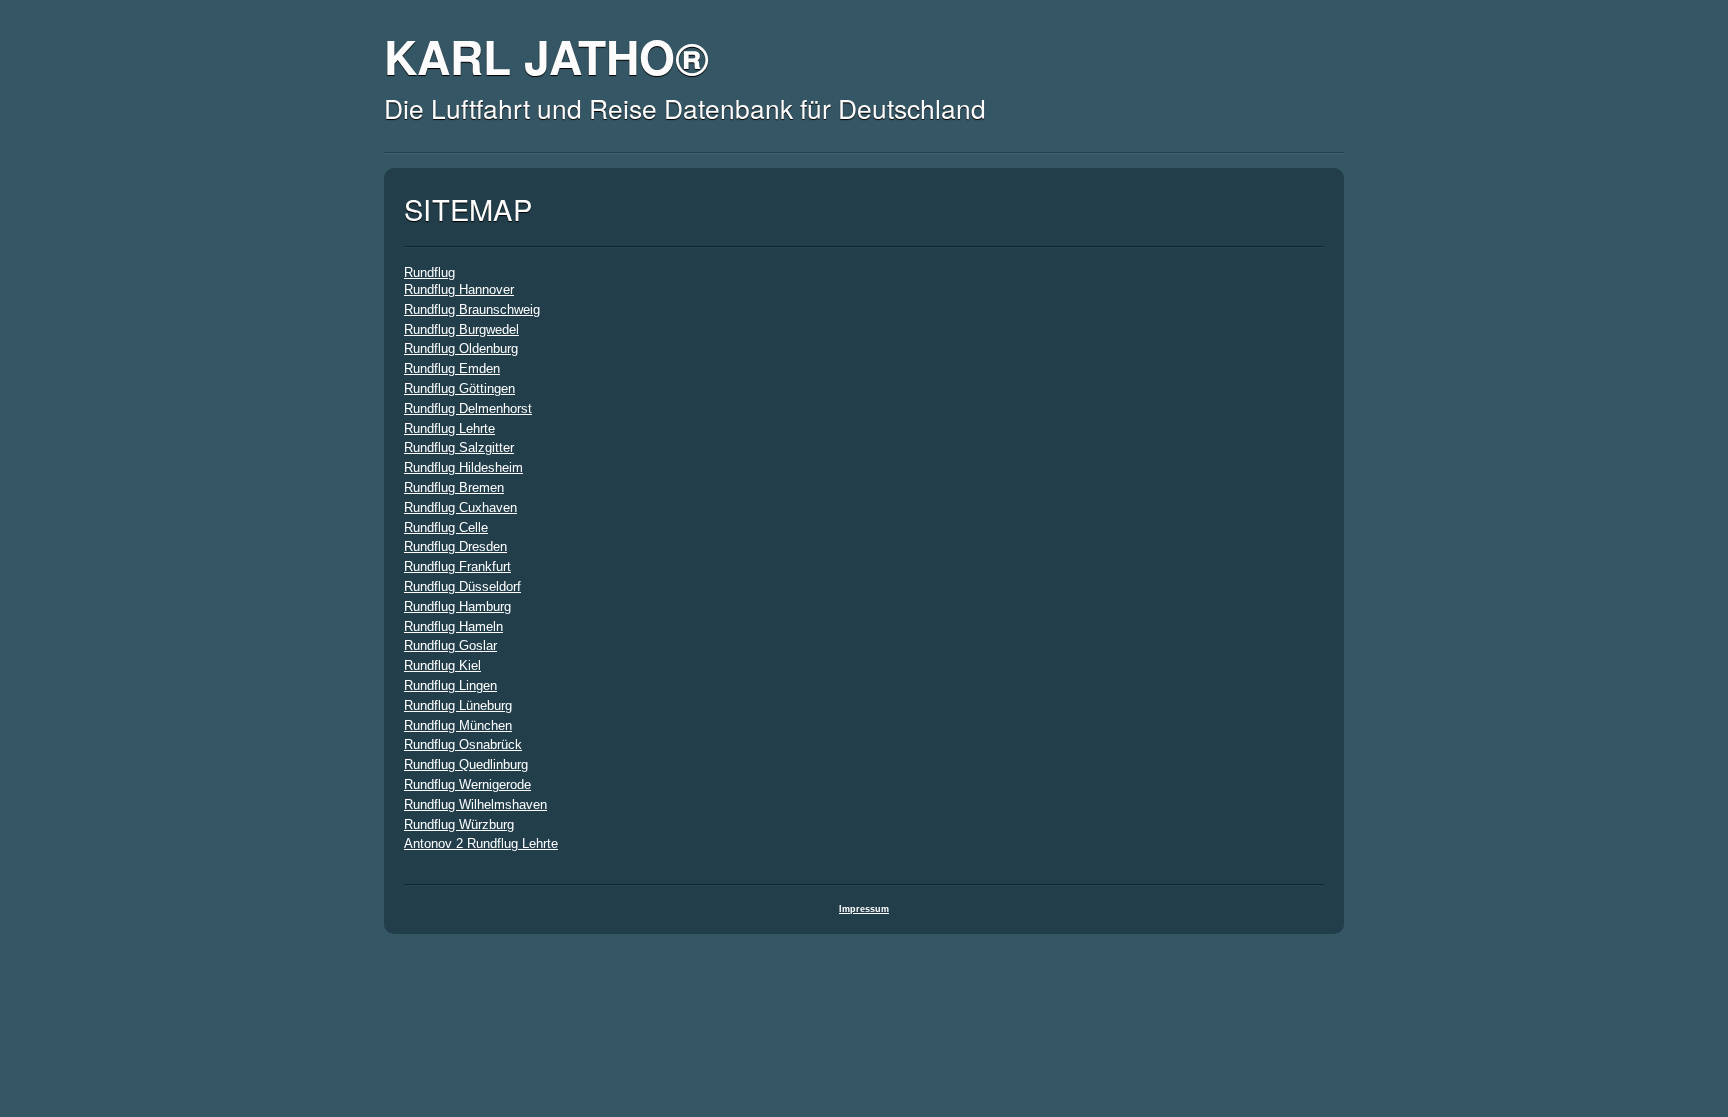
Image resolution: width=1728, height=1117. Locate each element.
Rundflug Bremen (454, 487)
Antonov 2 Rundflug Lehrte (481, 843)
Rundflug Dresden (455, 546)
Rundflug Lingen (450, 685)
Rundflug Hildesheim (463, 467)
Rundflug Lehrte (449, 428)
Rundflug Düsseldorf (462, 586)
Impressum (864, 909)
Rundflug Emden (452, 368)
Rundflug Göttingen (459, 388)
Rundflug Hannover (459, 289)
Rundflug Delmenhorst (468, 408)
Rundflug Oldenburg (461, 348)
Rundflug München (458, 725)
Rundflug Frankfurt (457, 566)
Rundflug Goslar (450, 645)
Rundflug (429, 272)
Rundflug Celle (446, 527)
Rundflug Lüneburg (458, 705)
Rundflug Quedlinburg (466, 764)
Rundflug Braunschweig (472, 309)
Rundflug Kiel (442, 665)
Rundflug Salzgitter (459, 447)
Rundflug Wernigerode (467, 784)
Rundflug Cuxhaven (460, 507)
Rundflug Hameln (453, 626)
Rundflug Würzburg (459, 824)
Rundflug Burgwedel (461, 329)
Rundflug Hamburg (457, 606)
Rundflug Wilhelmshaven (475, 804)
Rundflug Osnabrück (463, 744)
